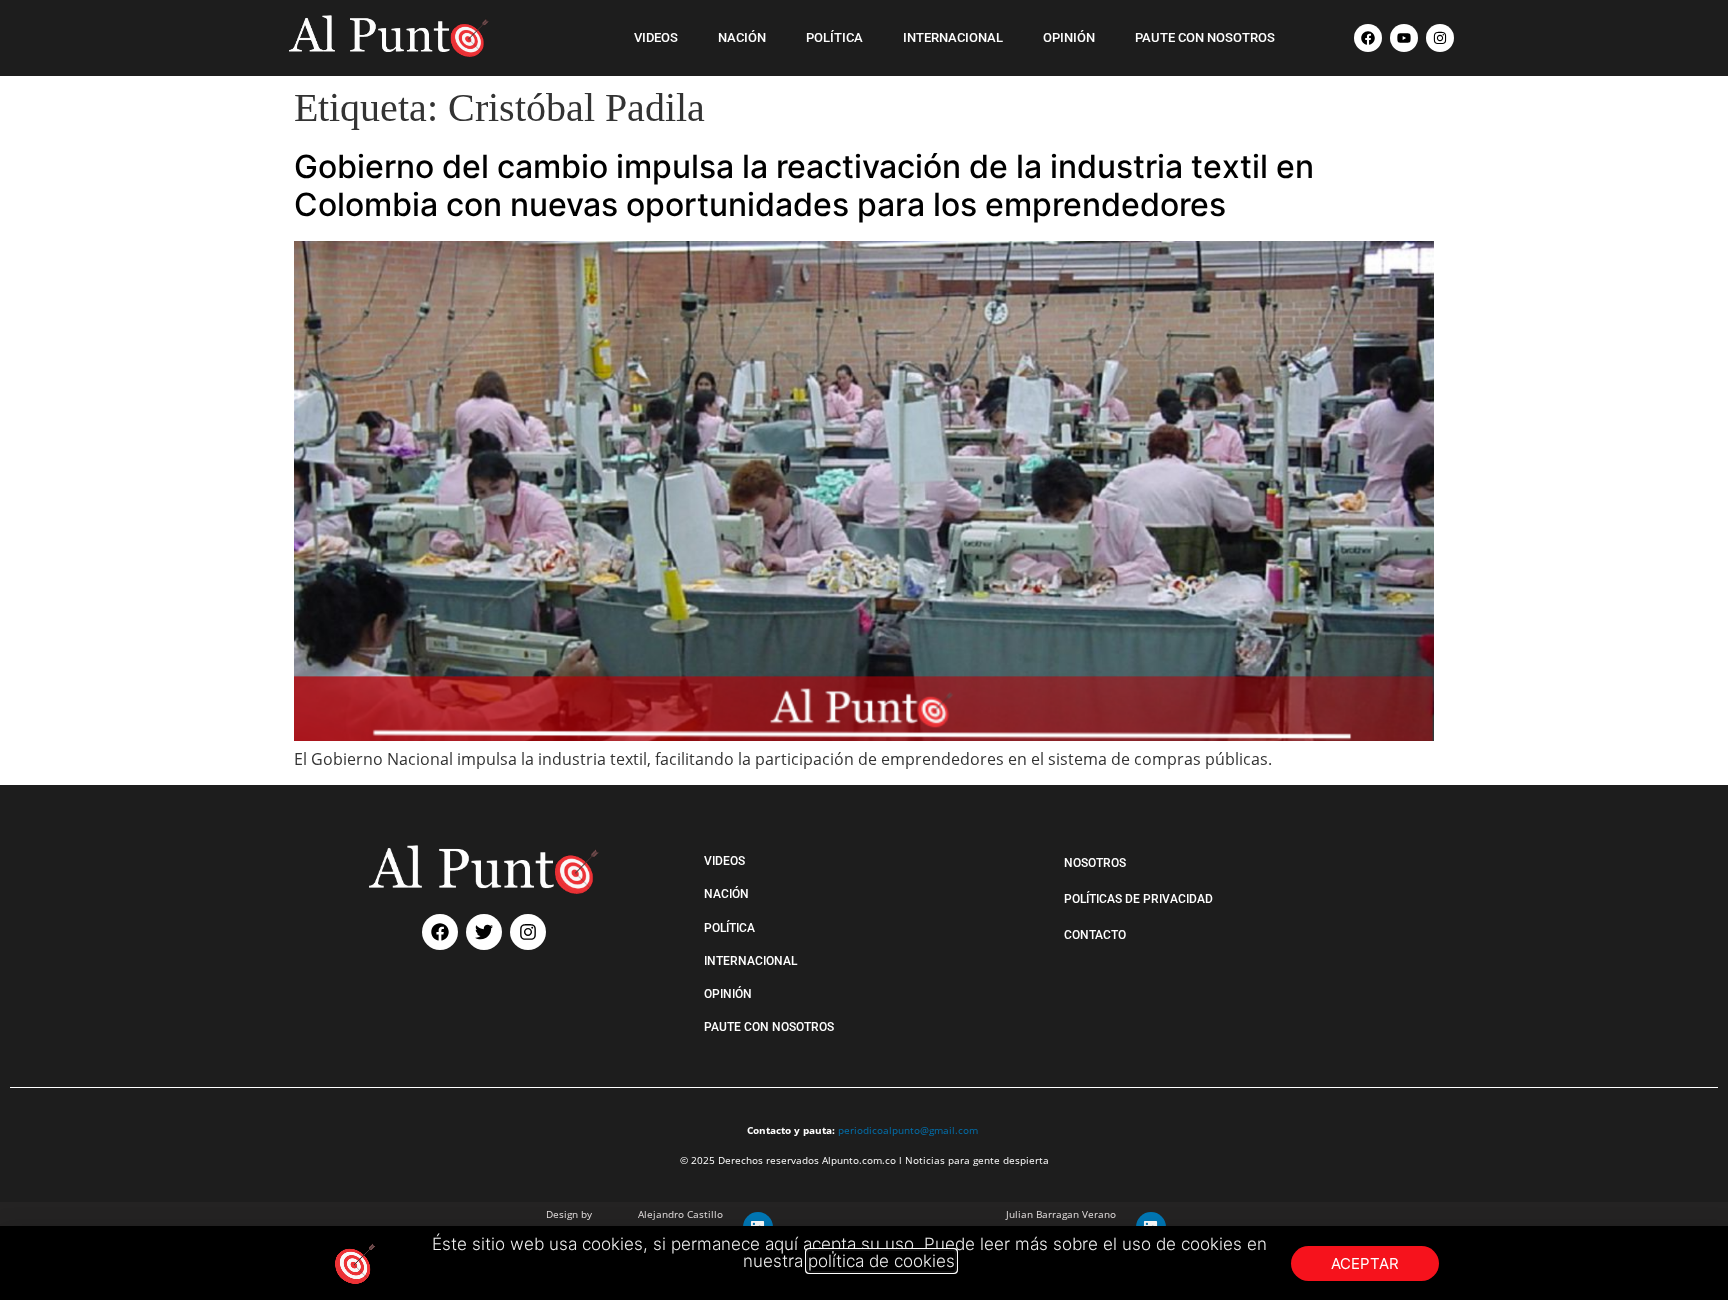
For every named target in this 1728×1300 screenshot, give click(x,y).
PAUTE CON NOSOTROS (1205, 37)
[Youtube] (1404, 38)
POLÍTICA (834, 37)
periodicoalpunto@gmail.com (908, 1130)
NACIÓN (742, 37)
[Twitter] (484, 932)
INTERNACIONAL (953, 37)
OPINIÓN (1069, 37)
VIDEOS (656, 37)
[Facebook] (1368, 38)
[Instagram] (1440, 38)
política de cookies (881, 1261)
